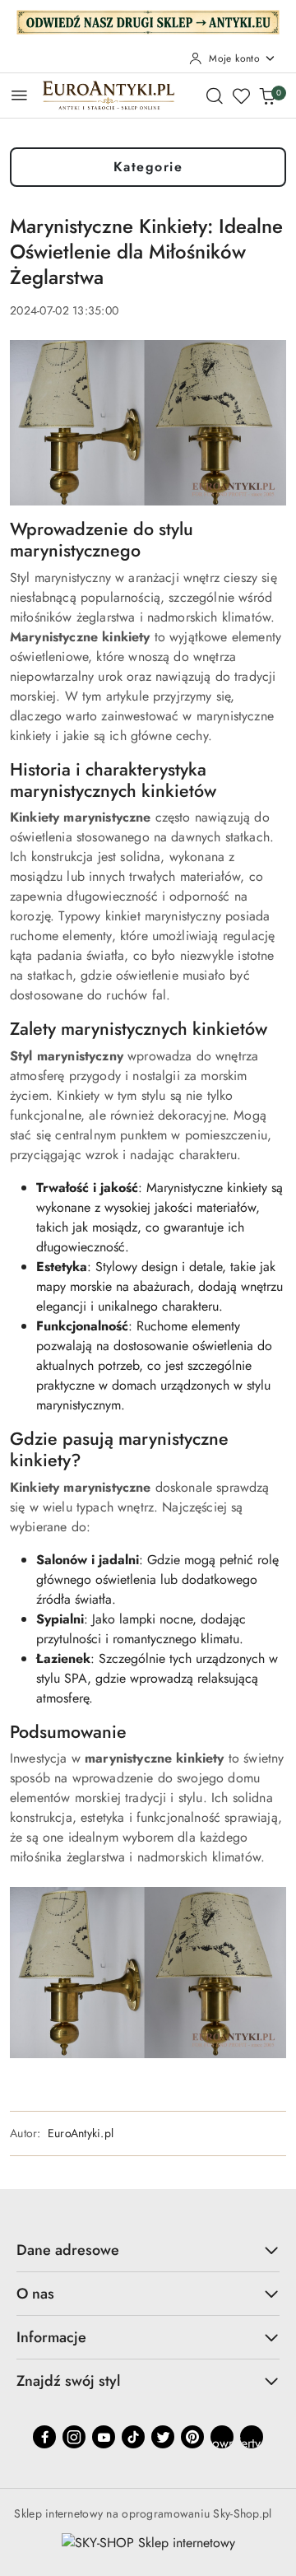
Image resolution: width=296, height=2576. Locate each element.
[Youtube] (104, 2437)
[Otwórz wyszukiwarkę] (215, 95)
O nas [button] (35, 2294)
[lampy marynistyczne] (148, 1971)
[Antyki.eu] (148, 21)
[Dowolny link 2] (252, 2437)
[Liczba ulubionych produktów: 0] (241, 95)
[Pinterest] (192, 2437)
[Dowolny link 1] (222, 2437)
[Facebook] (44, 2437)
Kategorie (148, 167)
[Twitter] (163, 2437)
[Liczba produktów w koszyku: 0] (267, 95)
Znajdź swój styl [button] (68, 2381)
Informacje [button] (51, 2337)
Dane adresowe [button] (68, 2250)
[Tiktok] (133, 2437)
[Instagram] (74, 2437)
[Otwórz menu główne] (19, 95)
